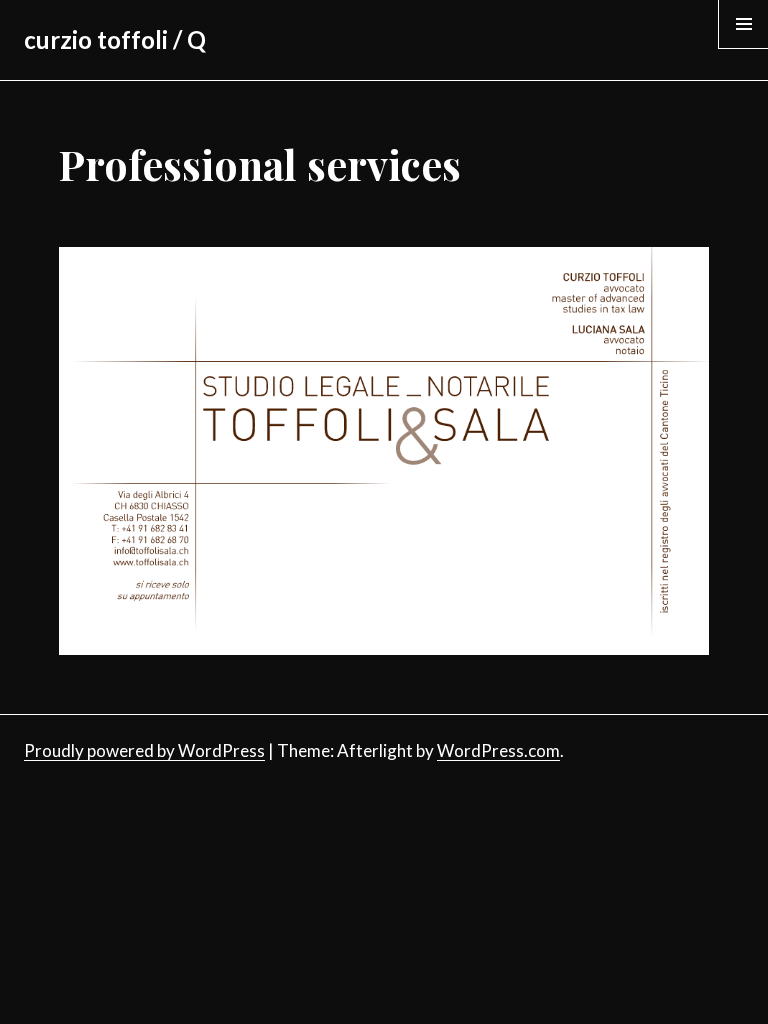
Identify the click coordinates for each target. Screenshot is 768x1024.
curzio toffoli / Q (115, 39)
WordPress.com (498, 750)
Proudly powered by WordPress (144, 750)
